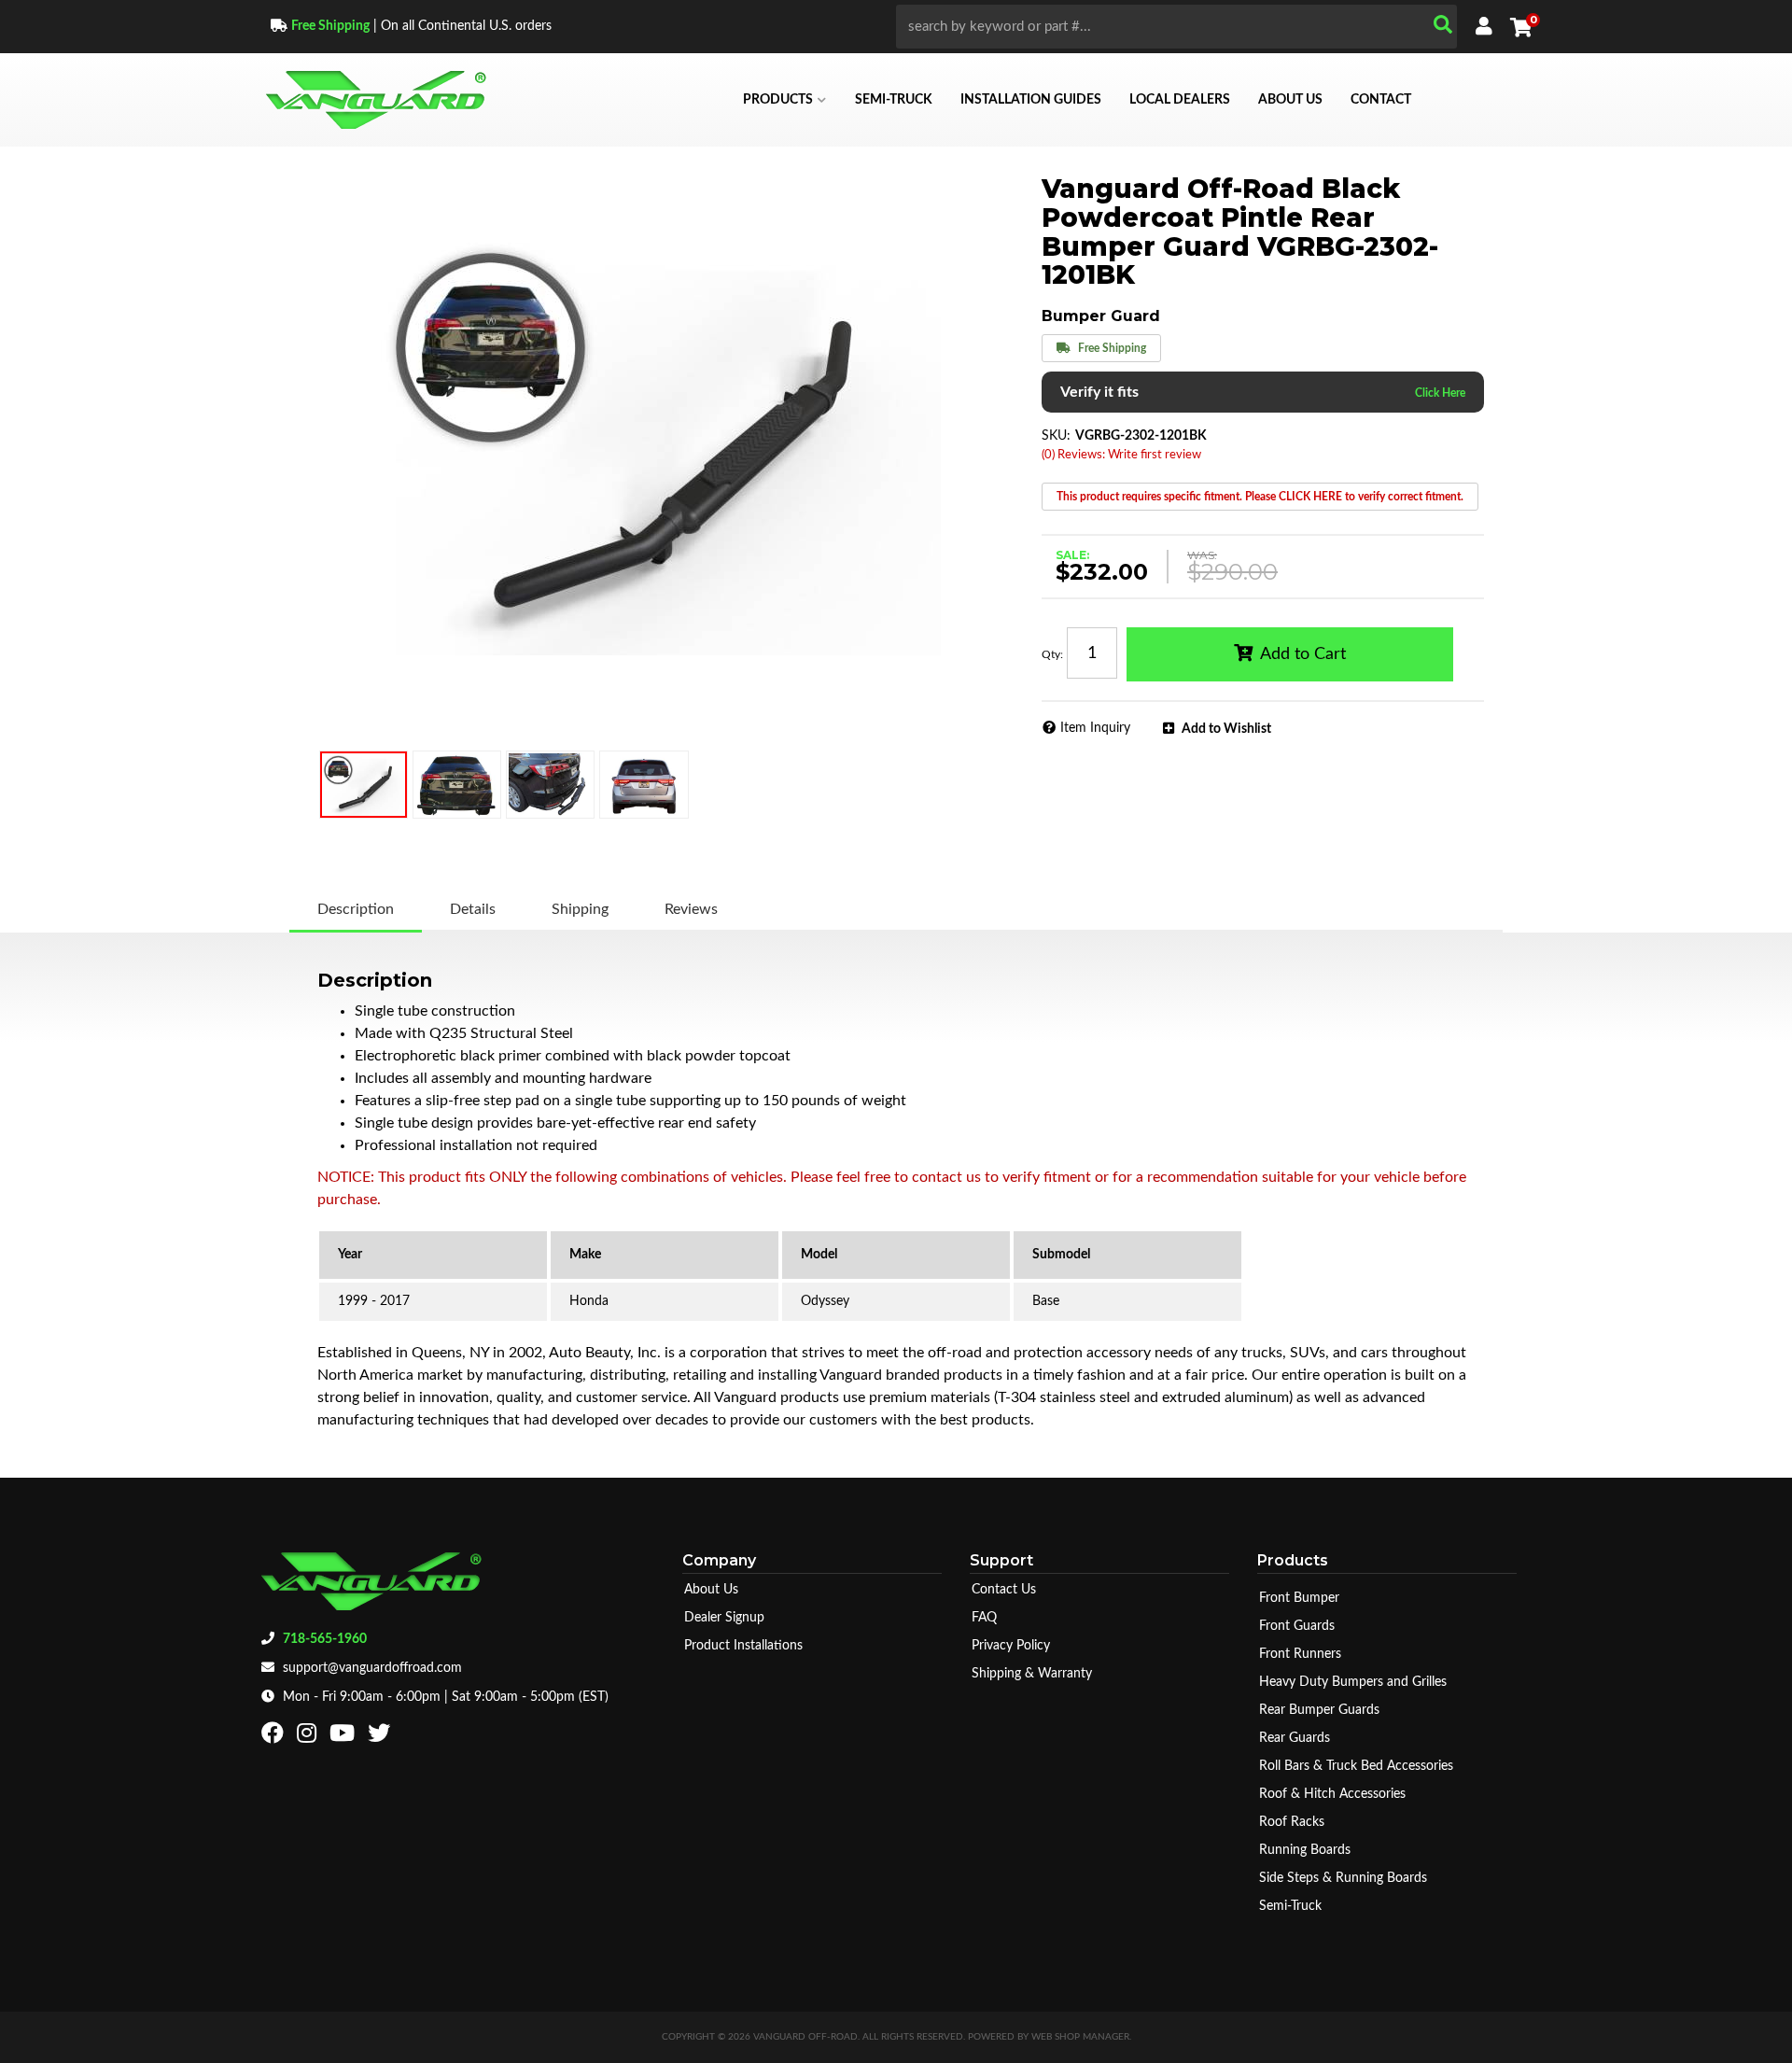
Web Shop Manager (1080, 2037)
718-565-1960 (325, 1639)
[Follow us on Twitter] (381, 1737)
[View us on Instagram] (309, 1737)
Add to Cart (1303, 654)
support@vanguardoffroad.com (372, 1668)
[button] (1176, 27)
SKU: (1056, 436)
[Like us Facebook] (275, 1737)
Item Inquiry (1095, 728)
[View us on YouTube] (344, 1737)
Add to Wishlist (1226, 729)
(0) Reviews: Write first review (1121, 455)
